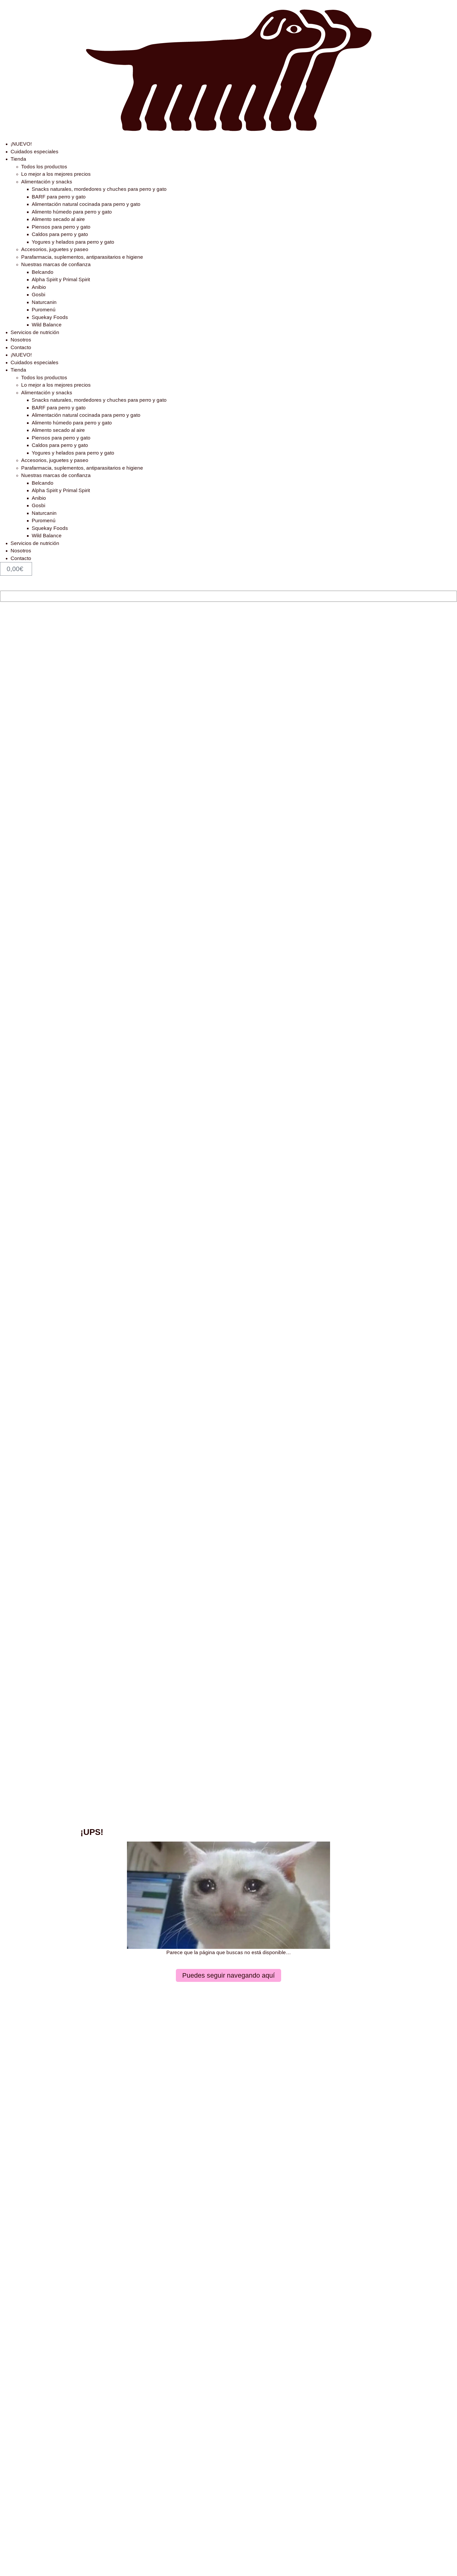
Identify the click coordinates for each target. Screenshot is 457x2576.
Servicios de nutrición (35, 332)
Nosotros (21, 340)
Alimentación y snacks (47, 182)
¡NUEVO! (21, 144)
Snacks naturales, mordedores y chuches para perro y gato (99, 189)
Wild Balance (47, 325)
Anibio (39, 287)
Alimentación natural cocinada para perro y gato (86, 204)
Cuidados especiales (35, 152)
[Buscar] (2, 587)
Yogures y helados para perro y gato (73, 242)
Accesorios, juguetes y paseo (55, 249)
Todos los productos (44, 167)
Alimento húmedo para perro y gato (72, 212)
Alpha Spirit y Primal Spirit (61, 279)
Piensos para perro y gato (61, 227)
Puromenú (44, 310)
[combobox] (229, 596)
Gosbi (38, 295)
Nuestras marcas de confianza (56, 264)
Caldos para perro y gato (60, 234)
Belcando (43, 272)
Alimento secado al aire (58, 219)
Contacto (21, 347)
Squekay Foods (50, 317)
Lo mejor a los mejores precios (56, 174)
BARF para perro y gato (59, 197)
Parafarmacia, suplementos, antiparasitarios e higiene (82, 257)
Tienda (18, 159)
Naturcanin (44, 302)
